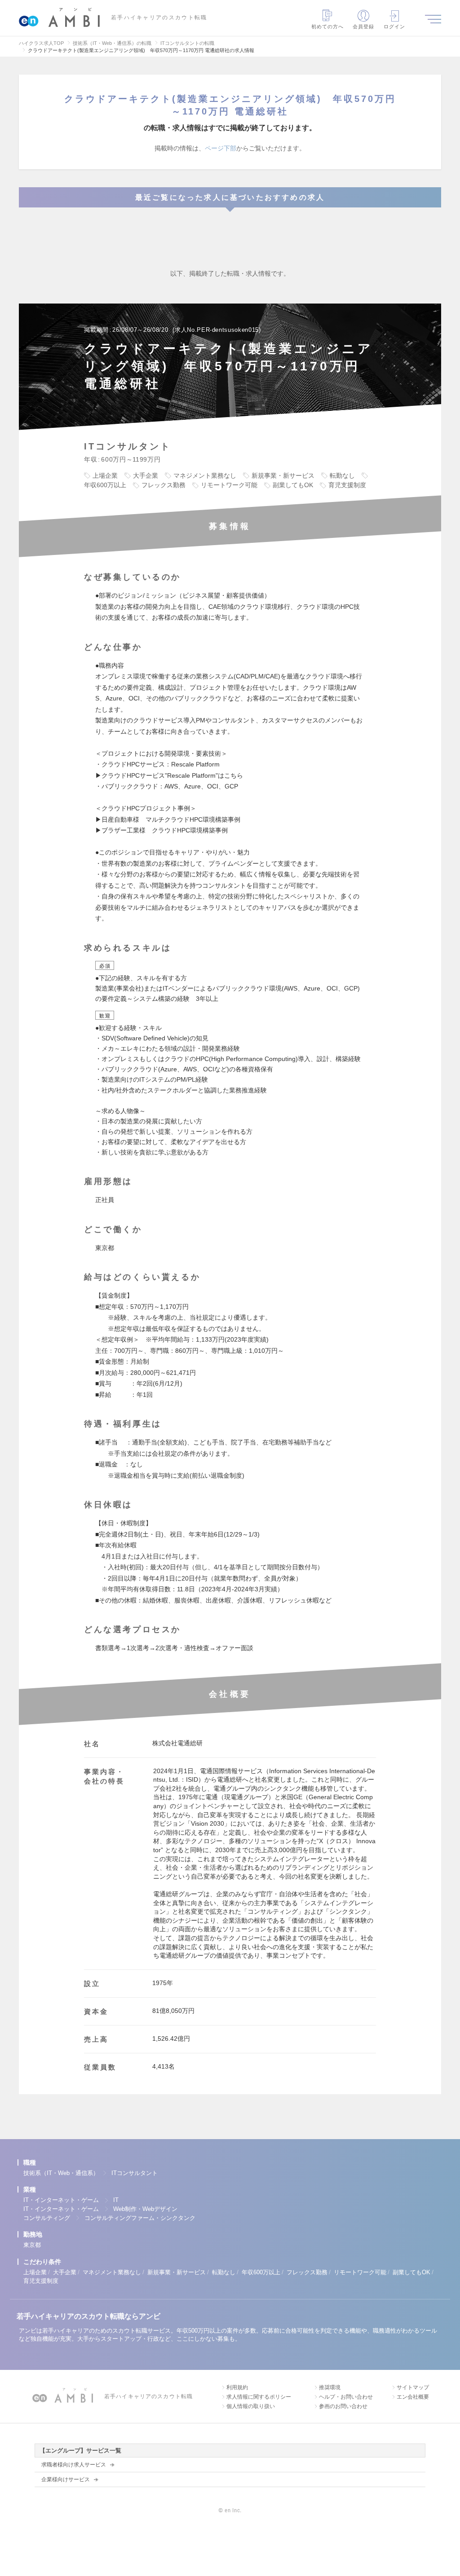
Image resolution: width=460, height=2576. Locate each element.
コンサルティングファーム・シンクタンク (140, 2218)
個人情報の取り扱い (251, 2406)
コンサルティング (47, 2218)
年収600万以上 (261, 2272)
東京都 (32, 2245)
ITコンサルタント (135, 2173)
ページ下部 (221, 148)
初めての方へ (328, 26)
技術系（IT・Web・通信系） (61, 2173)
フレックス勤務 (307, 2272)
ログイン (394, 26)
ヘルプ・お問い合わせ (346, 2397)
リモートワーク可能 (360, 2272)
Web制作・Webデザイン (145, 2209)
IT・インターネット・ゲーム (61, 2200)
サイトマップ (413, 2387)
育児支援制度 (41, 2281)
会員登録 (363, 26)
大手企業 (65, 2272)
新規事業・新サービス (177, 2272)
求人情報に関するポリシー (259, 2397)
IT (116, 2200)
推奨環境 (330, 2387)
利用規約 (237, 2387)
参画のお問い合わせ (343, 2406)
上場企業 (35, 2272)
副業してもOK (411, 2272)
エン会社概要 (413, 2397)
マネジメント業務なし (112, 2272)
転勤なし (224, 2272)
